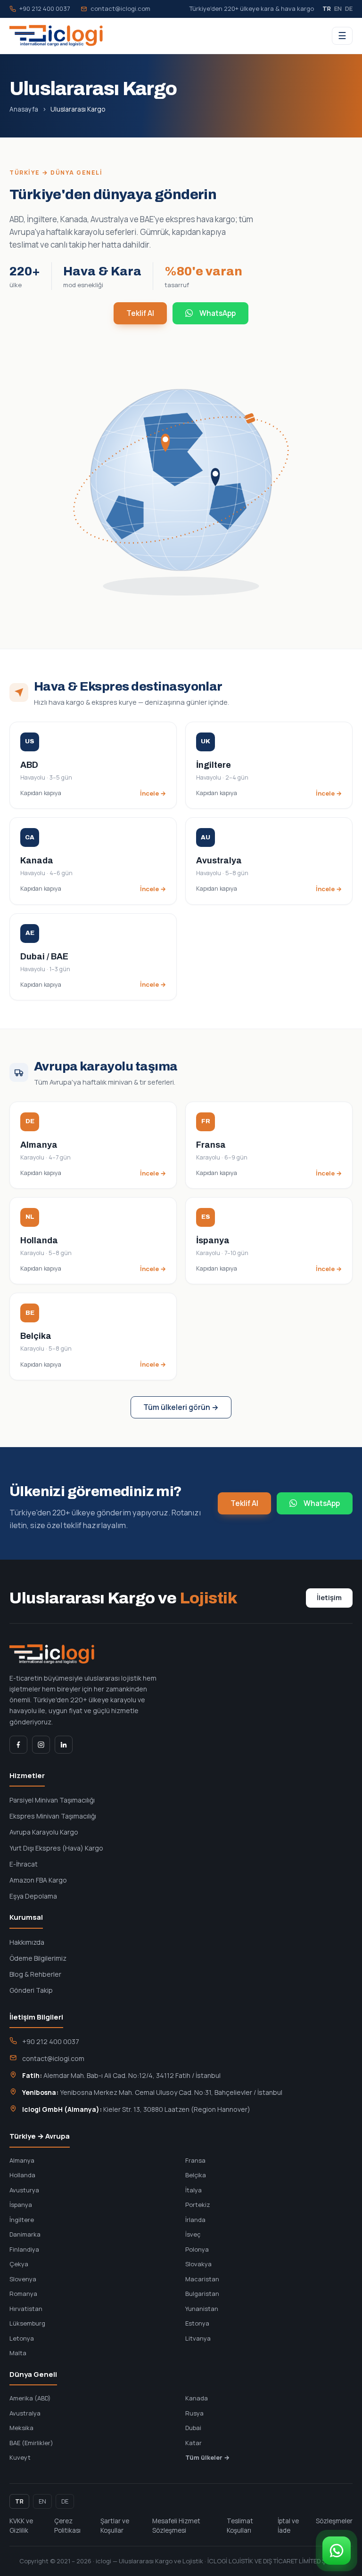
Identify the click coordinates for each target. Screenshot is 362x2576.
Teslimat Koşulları (240, 2526)
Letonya (22, 2338)
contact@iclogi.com (120, 8)
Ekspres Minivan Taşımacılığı (53, 1816)
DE (349, 8)
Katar (193, 2443)
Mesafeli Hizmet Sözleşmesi (176, 2526)
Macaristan (202, 2279)
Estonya (197, 2323)
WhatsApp (218, 313)
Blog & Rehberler (35, 1974)
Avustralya (25, 2413)
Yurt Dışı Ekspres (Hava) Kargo (56, 1848)
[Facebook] (18, 1745)
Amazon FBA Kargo (38, 1880)
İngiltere (22, 2220)
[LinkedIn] (64, 1745)
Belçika (196, 2175)
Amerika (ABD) (30, 2398)
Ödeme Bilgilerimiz (38, 1958)
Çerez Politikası (67, 2526)
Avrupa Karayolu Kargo (44, 1832)
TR (327, 8)
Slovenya (23, 2279)
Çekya (19, 2264)
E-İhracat (24, 1864)
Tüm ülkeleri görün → (181, 1407)
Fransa (195, 2160)
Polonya (197, 2249)
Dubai (193, 2428)
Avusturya (24, 2190)
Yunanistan (202, 2309)
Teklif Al (140, 313)
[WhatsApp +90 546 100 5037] (337, 2551)
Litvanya (198, 2338)
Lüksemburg (27, 2323)
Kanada (197, 2398)
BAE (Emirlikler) (31, 2443)
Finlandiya (24, 2249)
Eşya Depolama (33, 1896)
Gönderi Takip (31, 1990)
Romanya (23, 2294)
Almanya (22, 2160)
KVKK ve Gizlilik (21, 2526)
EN (338, 8)
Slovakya (198, 2264)
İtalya (193, 2190)
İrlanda (195, 2220)
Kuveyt (20, 2457)
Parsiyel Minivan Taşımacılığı (52, 1800)
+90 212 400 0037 (45, 8)
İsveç (193, 2234)
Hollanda (22, 2175)
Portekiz (198, 2205)
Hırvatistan (26, 2309)
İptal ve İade (288, 2526)
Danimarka (25, 2234)
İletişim (329, 1598)
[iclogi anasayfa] (56, 36)
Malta (18, 2353)
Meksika (21, 2428)
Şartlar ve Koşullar (115, 2526)
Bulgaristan (202, 2294)
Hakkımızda (27, 1942)
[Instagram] (41, 1745)
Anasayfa (24, 109)
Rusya (194, 2413)
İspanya (21, 2205)
